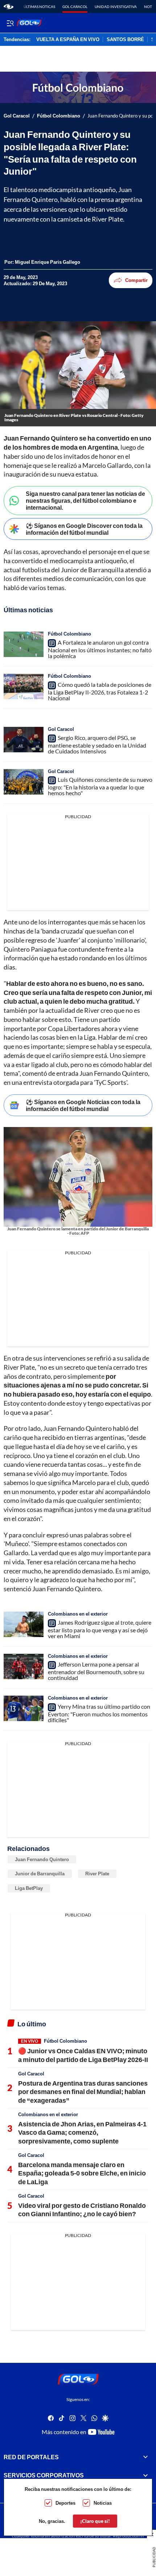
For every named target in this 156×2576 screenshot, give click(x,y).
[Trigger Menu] (10, 23)
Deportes (65, 2503)
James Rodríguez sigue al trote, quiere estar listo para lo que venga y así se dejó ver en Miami (100, 1629)
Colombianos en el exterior (78, 1614)
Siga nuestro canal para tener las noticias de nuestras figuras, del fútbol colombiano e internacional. (85, 500)
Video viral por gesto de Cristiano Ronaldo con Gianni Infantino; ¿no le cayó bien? (82, 2209)
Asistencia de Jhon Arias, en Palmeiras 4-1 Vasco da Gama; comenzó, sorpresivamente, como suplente (82, 2132)
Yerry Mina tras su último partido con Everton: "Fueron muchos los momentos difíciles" (99, 1713)
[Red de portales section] (145, 2457)
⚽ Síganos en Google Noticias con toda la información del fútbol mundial (83, 1105)
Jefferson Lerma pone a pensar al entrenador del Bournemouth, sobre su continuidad (96, 1671)
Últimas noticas (39, 7)
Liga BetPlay (29, 1888)
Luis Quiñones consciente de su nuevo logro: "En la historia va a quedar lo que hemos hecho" (100, 786)
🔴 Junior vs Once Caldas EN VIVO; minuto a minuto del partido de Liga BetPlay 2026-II (83, 2055)
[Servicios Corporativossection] (145, 2475)
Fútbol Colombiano (59, 116)
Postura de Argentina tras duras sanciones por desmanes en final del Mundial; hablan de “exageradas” (83, 2092)
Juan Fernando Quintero (42, 1859)
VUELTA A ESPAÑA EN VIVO (68, 40)
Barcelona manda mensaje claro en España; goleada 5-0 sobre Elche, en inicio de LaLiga (82, 2173)
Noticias (103, 2503)
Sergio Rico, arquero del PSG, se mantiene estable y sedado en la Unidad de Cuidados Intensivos (97, 744)
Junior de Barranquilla (40, 1874)
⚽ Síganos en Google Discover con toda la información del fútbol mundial (84, 529)
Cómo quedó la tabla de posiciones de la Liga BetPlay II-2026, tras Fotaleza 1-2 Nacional (100, 691)
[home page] (9, 7)
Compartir (136, 280)
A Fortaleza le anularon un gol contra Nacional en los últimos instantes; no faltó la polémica (100, 649)
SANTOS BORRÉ (125, 40)
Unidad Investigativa (116, 7)
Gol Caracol (75, 7)
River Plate (97, 1874)
